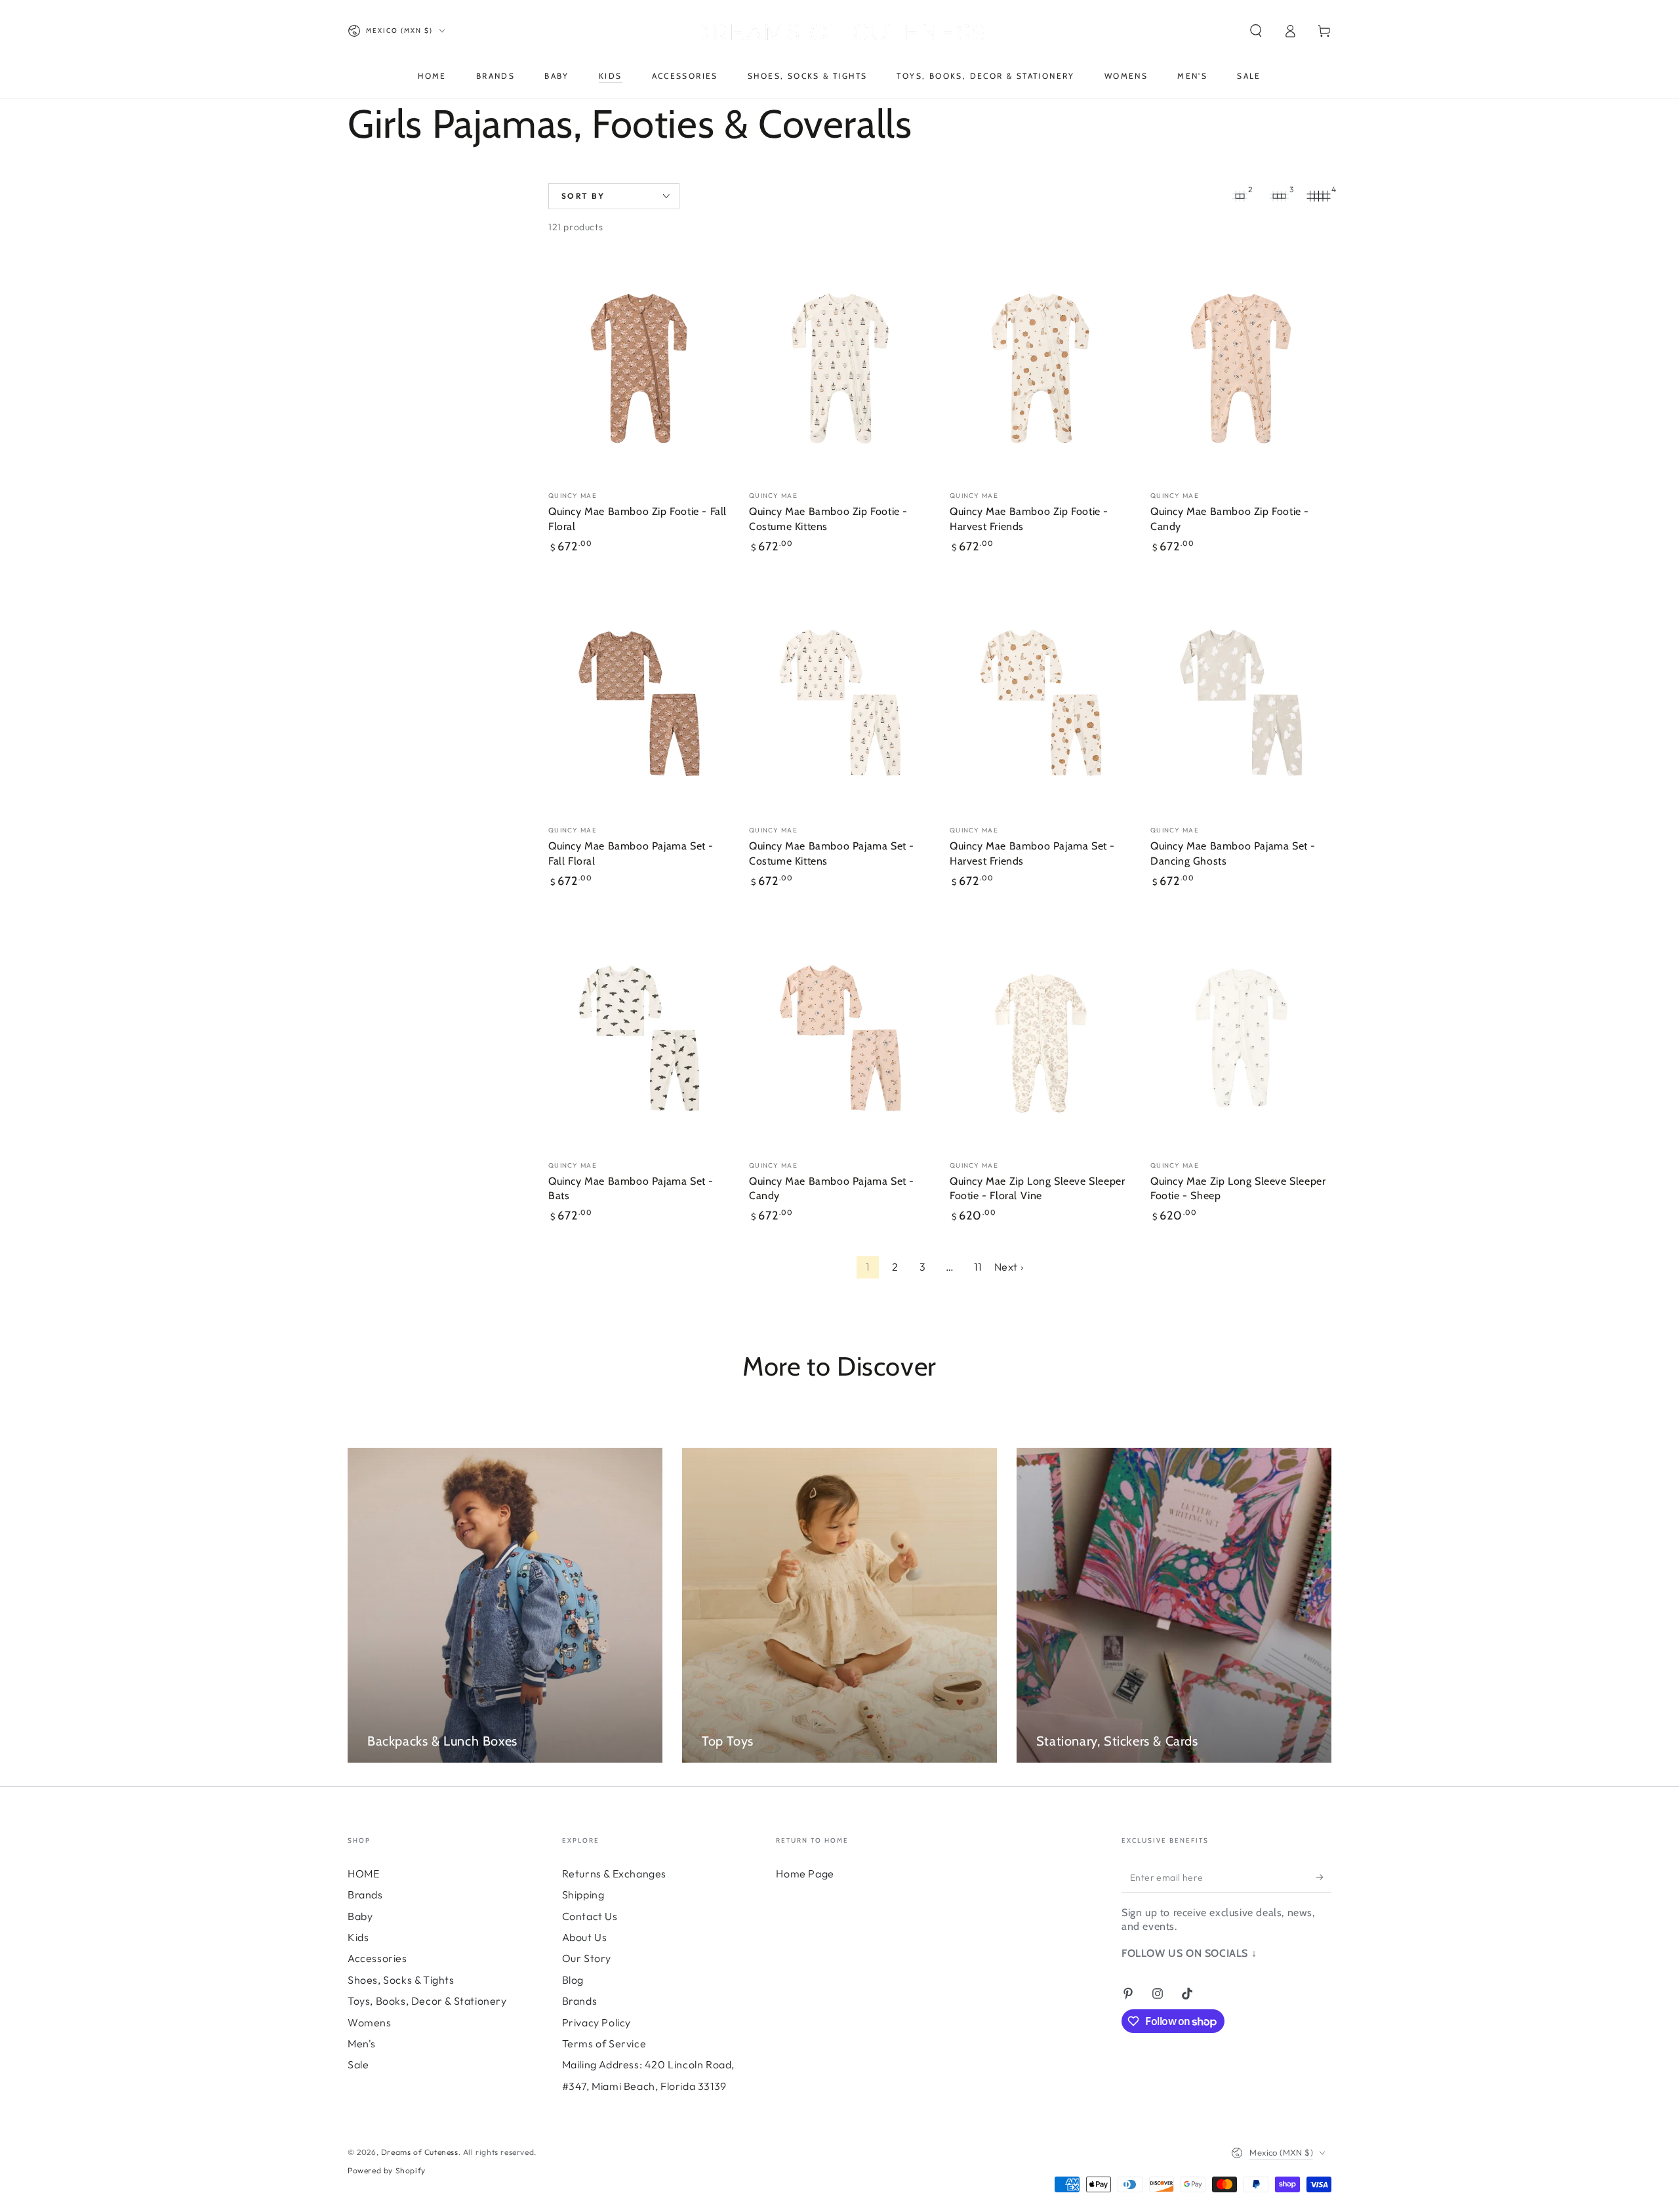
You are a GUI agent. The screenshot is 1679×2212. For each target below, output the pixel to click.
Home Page (805, 1874)
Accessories (377, 1958)
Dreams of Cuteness (420, 2152)
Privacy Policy (597, 2022)
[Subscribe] (1324, 1877)
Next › (1009, 1267)
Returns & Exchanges (614, 1874)
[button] (1256, 31)
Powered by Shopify (387, 2170)
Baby (360, 1916)
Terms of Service (604, 2043)
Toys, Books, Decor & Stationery (427, 2001)
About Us (585, 1937)
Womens (370, 2022)
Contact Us (590, 1916)
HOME (363, 1874)
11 (978, 1267)
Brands (365, 1895)
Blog (573, 1980)
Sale (358, 2064)
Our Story (587, 1958)
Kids (358, 1937)
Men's (362, 2043)
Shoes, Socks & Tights (401, 1980)
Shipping (583, 1895)
